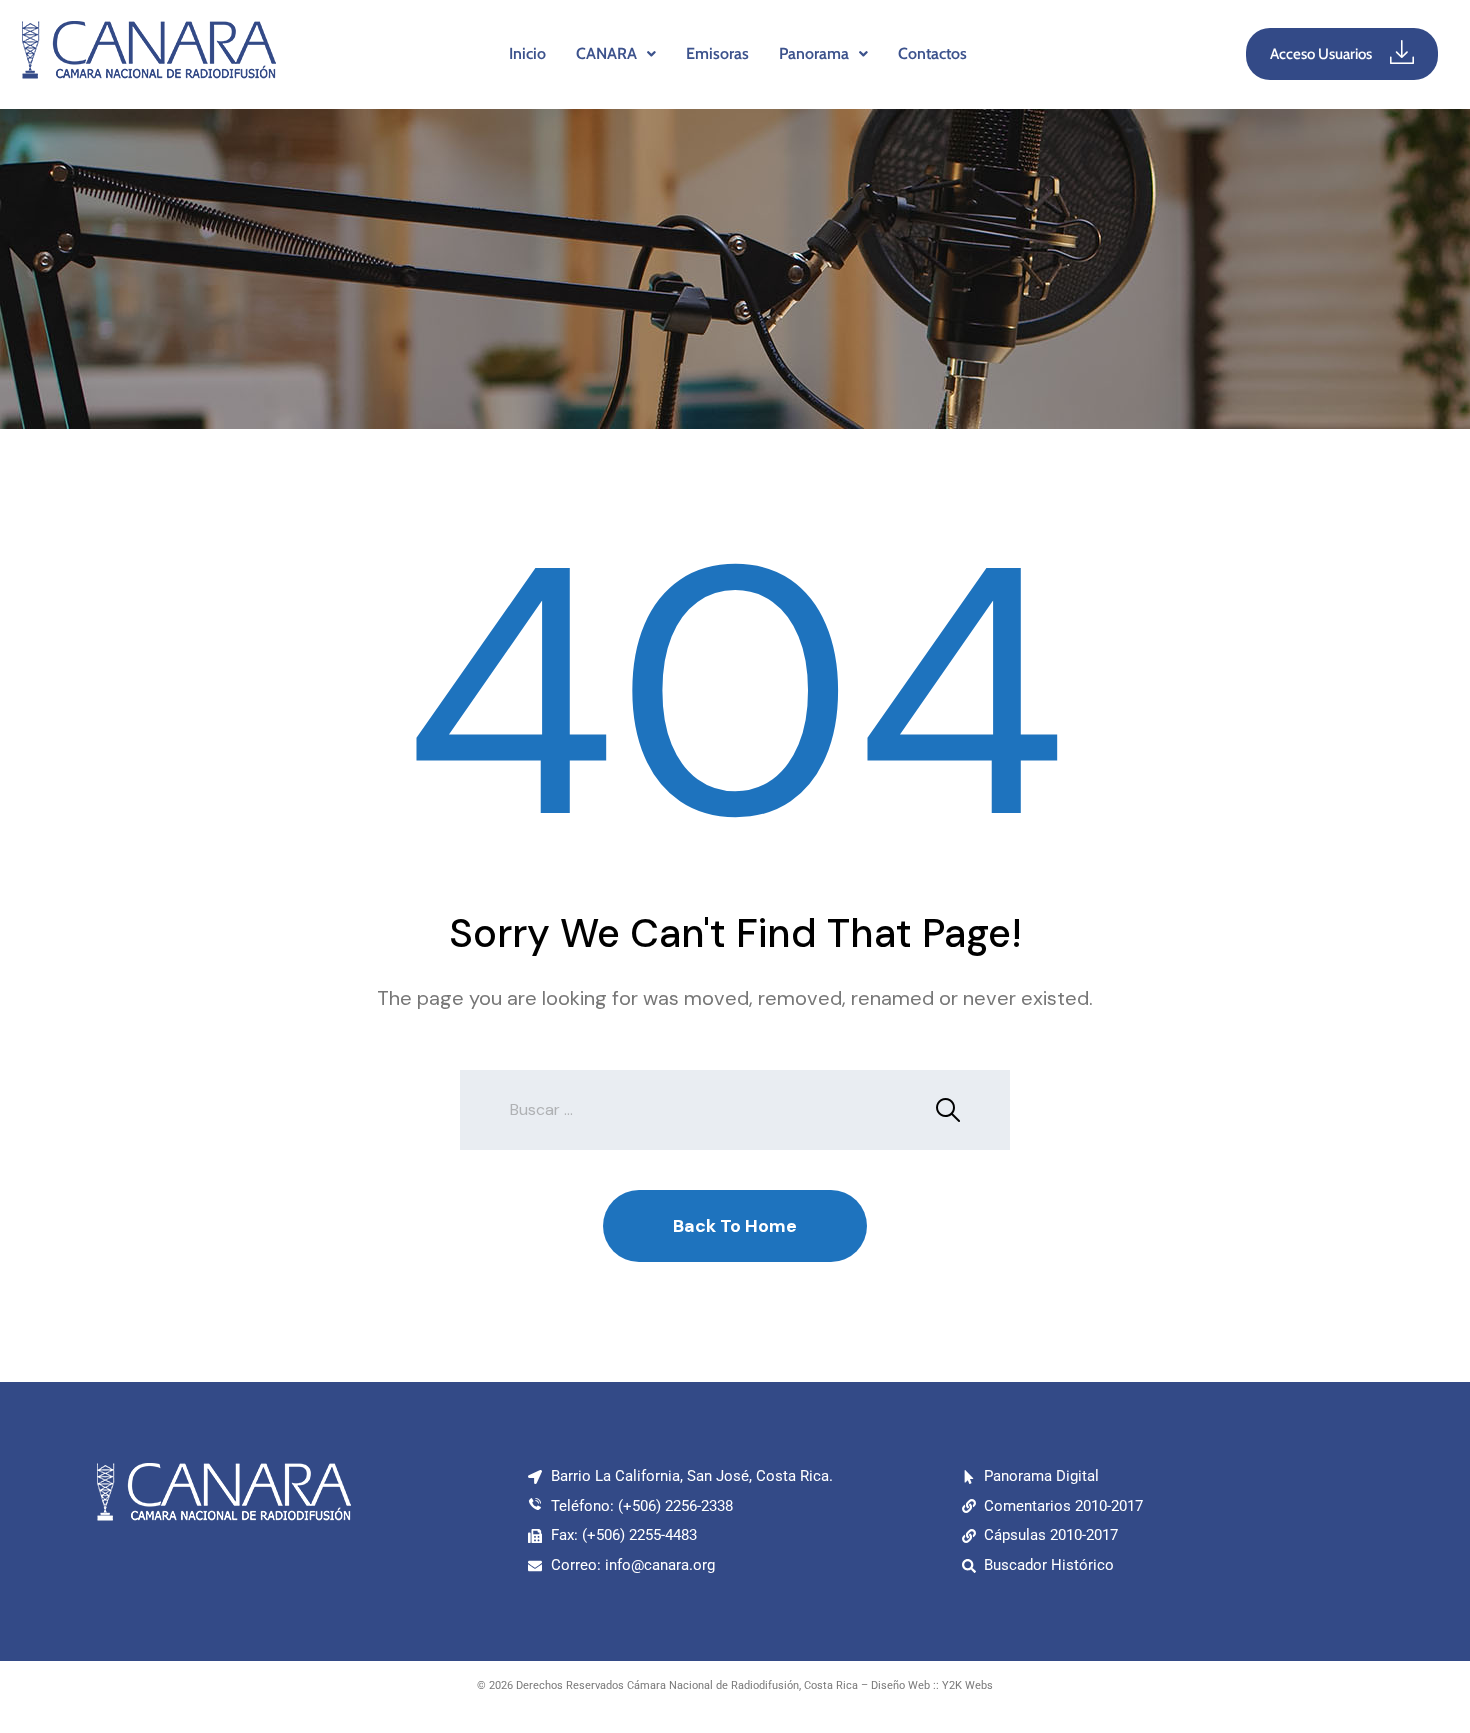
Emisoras (717, 53)
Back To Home (735, 1226)
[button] (616, 54)
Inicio (527, 53)
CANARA (606, 53)
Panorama (814, 53)
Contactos (932, 53)
